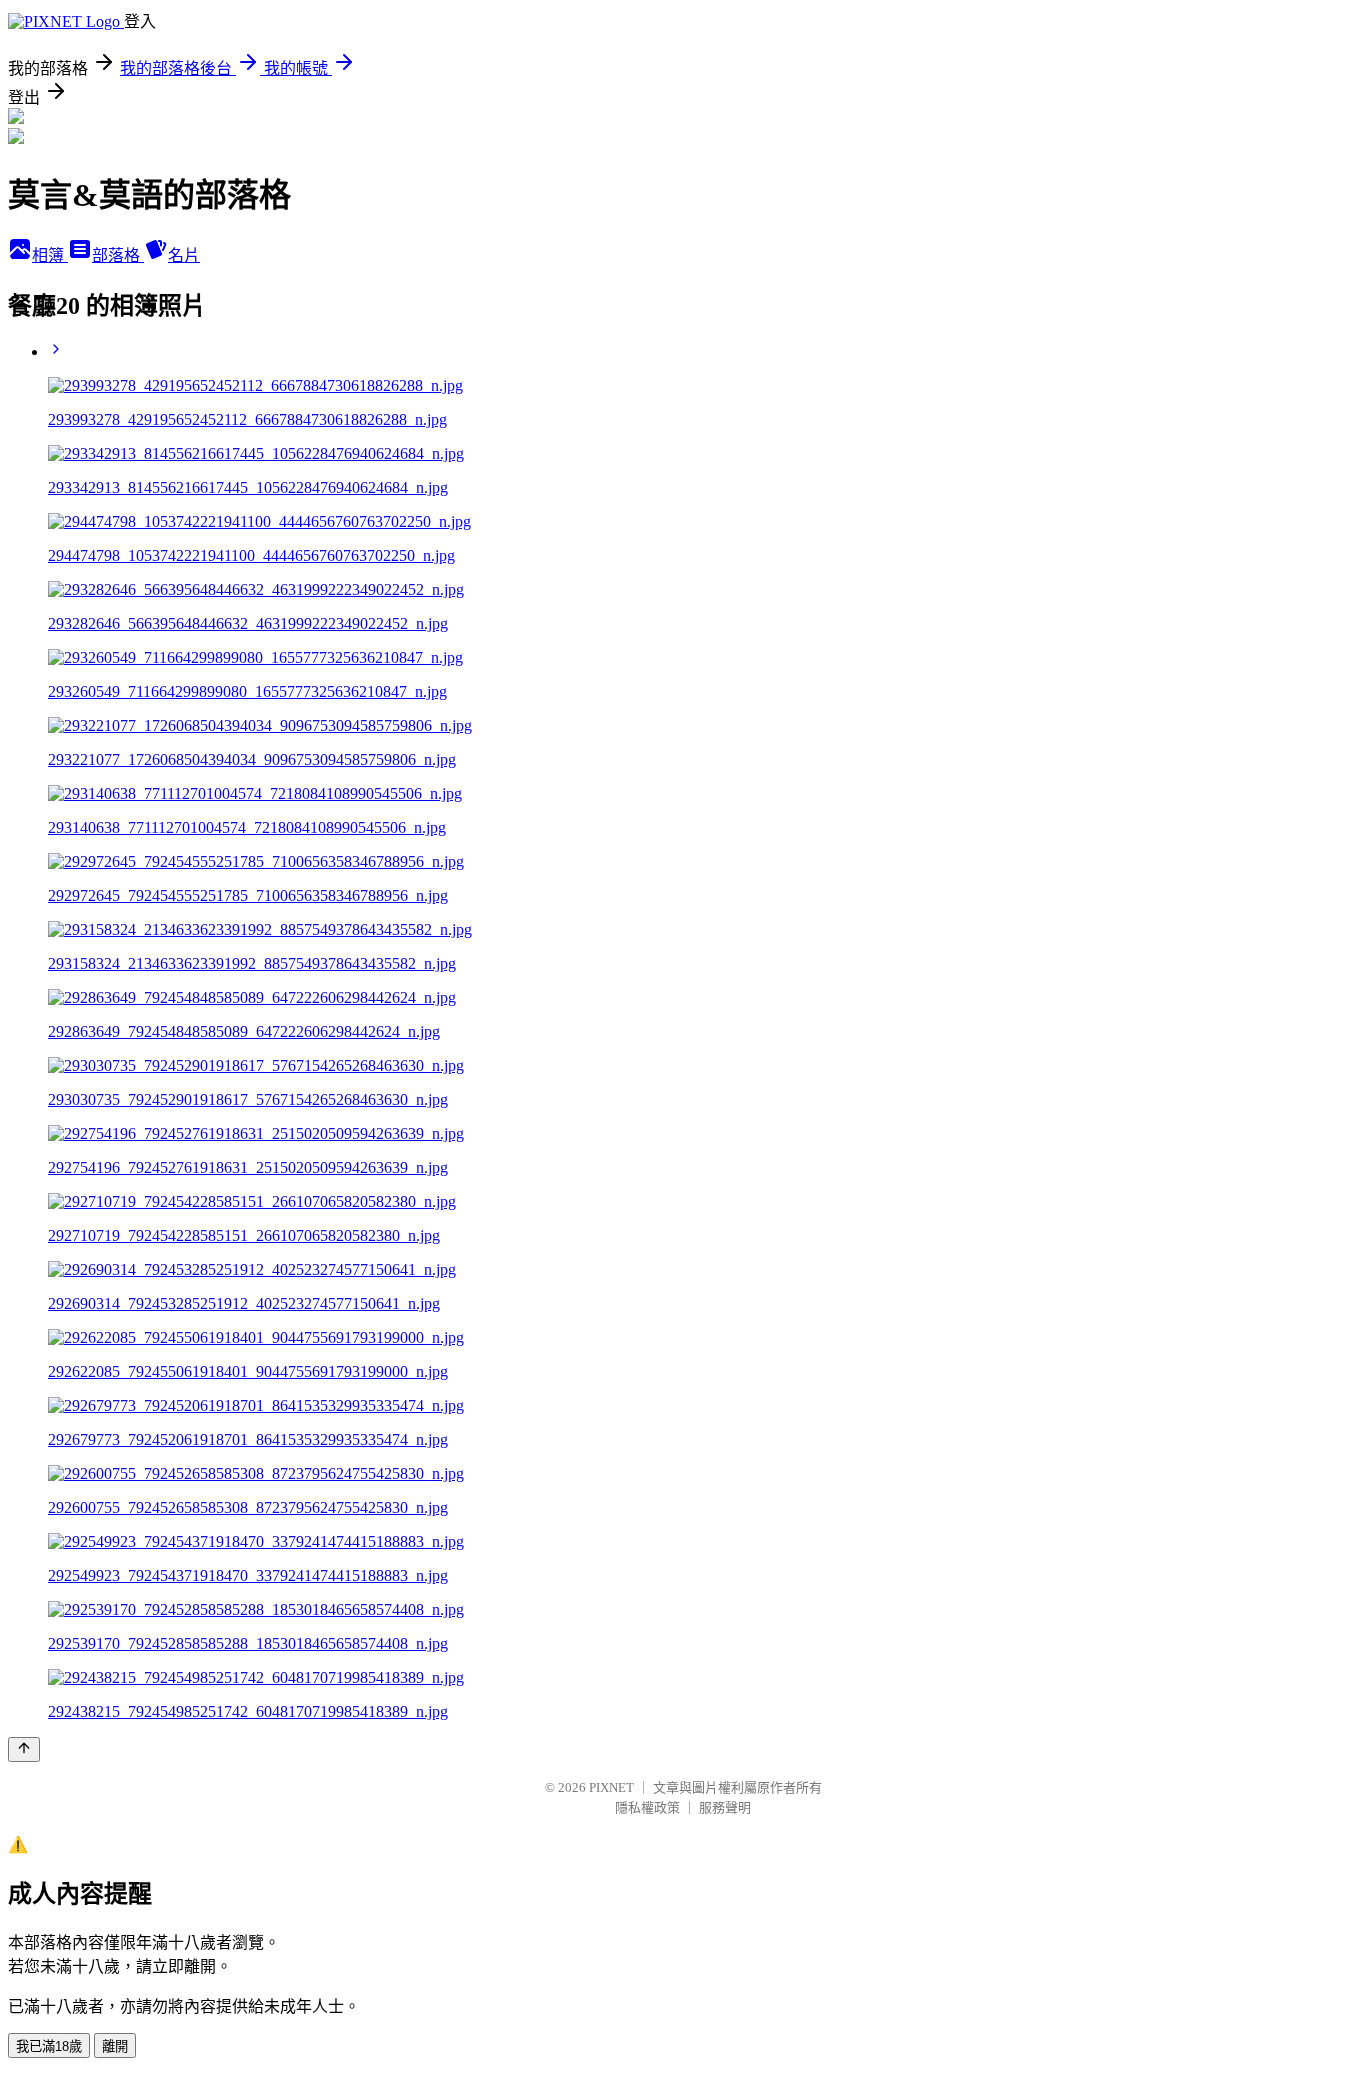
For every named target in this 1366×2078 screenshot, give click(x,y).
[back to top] (24, 1749)
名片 (184, 255)
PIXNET (611, 1787)
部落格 (118, 255)
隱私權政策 (647, 1807)
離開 (115, 2046)
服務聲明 (725, 1807)
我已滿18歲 (49, 2046)
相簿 (50, 255)
